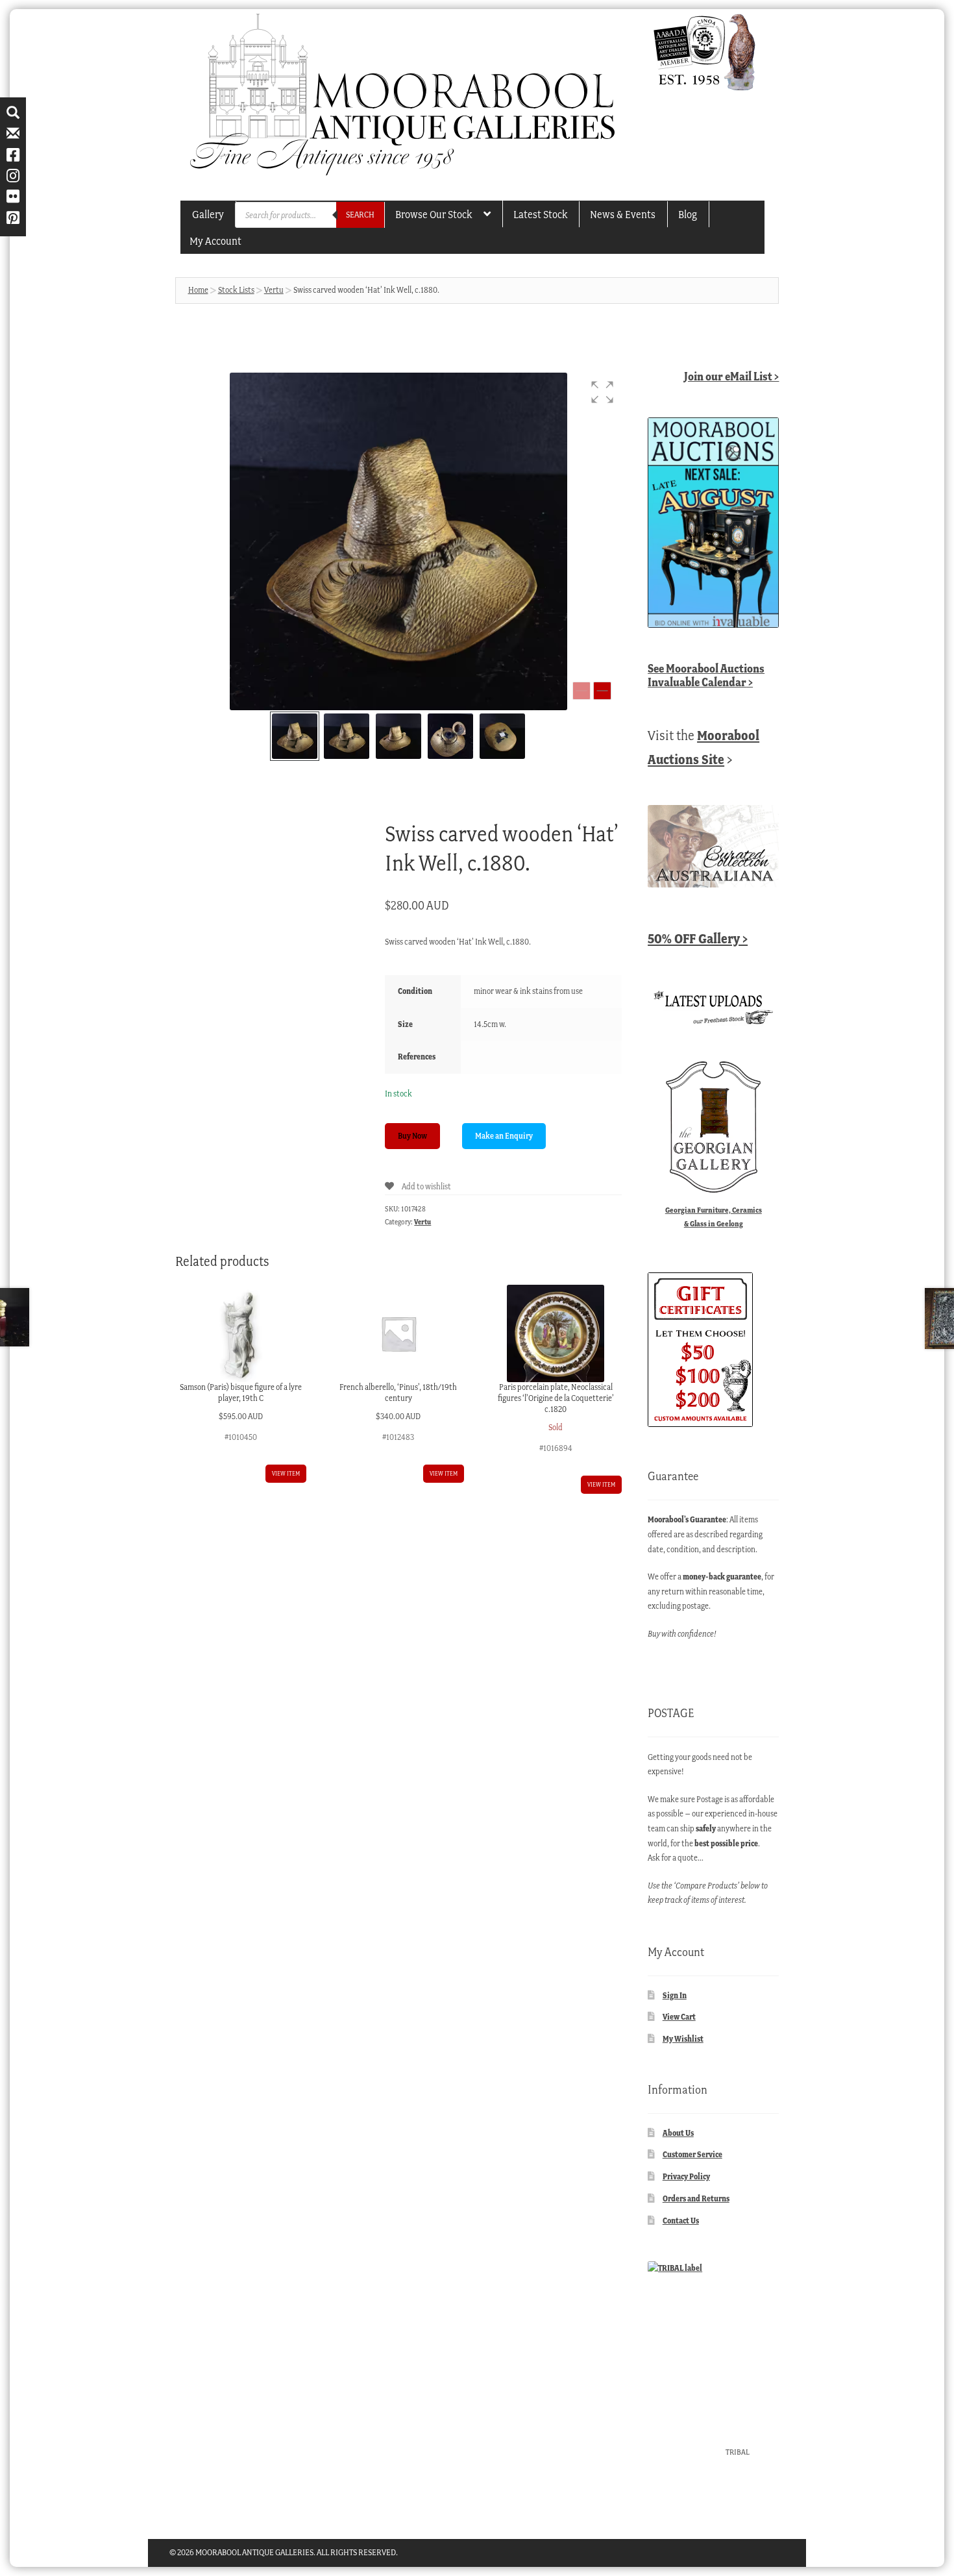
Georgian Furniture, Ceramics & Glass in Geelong (714, 1217)
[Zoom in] (602, 691)
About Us (678, 2133)
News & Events (623, 214)
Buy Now (412, 1136)
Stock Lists (236, 290)
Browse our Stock (434, 214)
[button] (602, 392)
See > (706, 675)
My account (215, 241)
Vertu (274, 290)
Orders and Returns (696, 2198)
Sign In (675, 1995)
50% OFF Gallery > (698, 938)
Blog (688, 214)
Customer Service (692, 2154)
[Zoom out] (581, 691)
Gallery (208, 214)
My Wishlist (683, 2039)
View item (286, 1473)
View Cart (679, 2017)
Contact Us (681, 2221)
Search (360, 215)
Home (198, 290)
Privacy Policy (686, 2176)
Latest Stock (540, 214)
